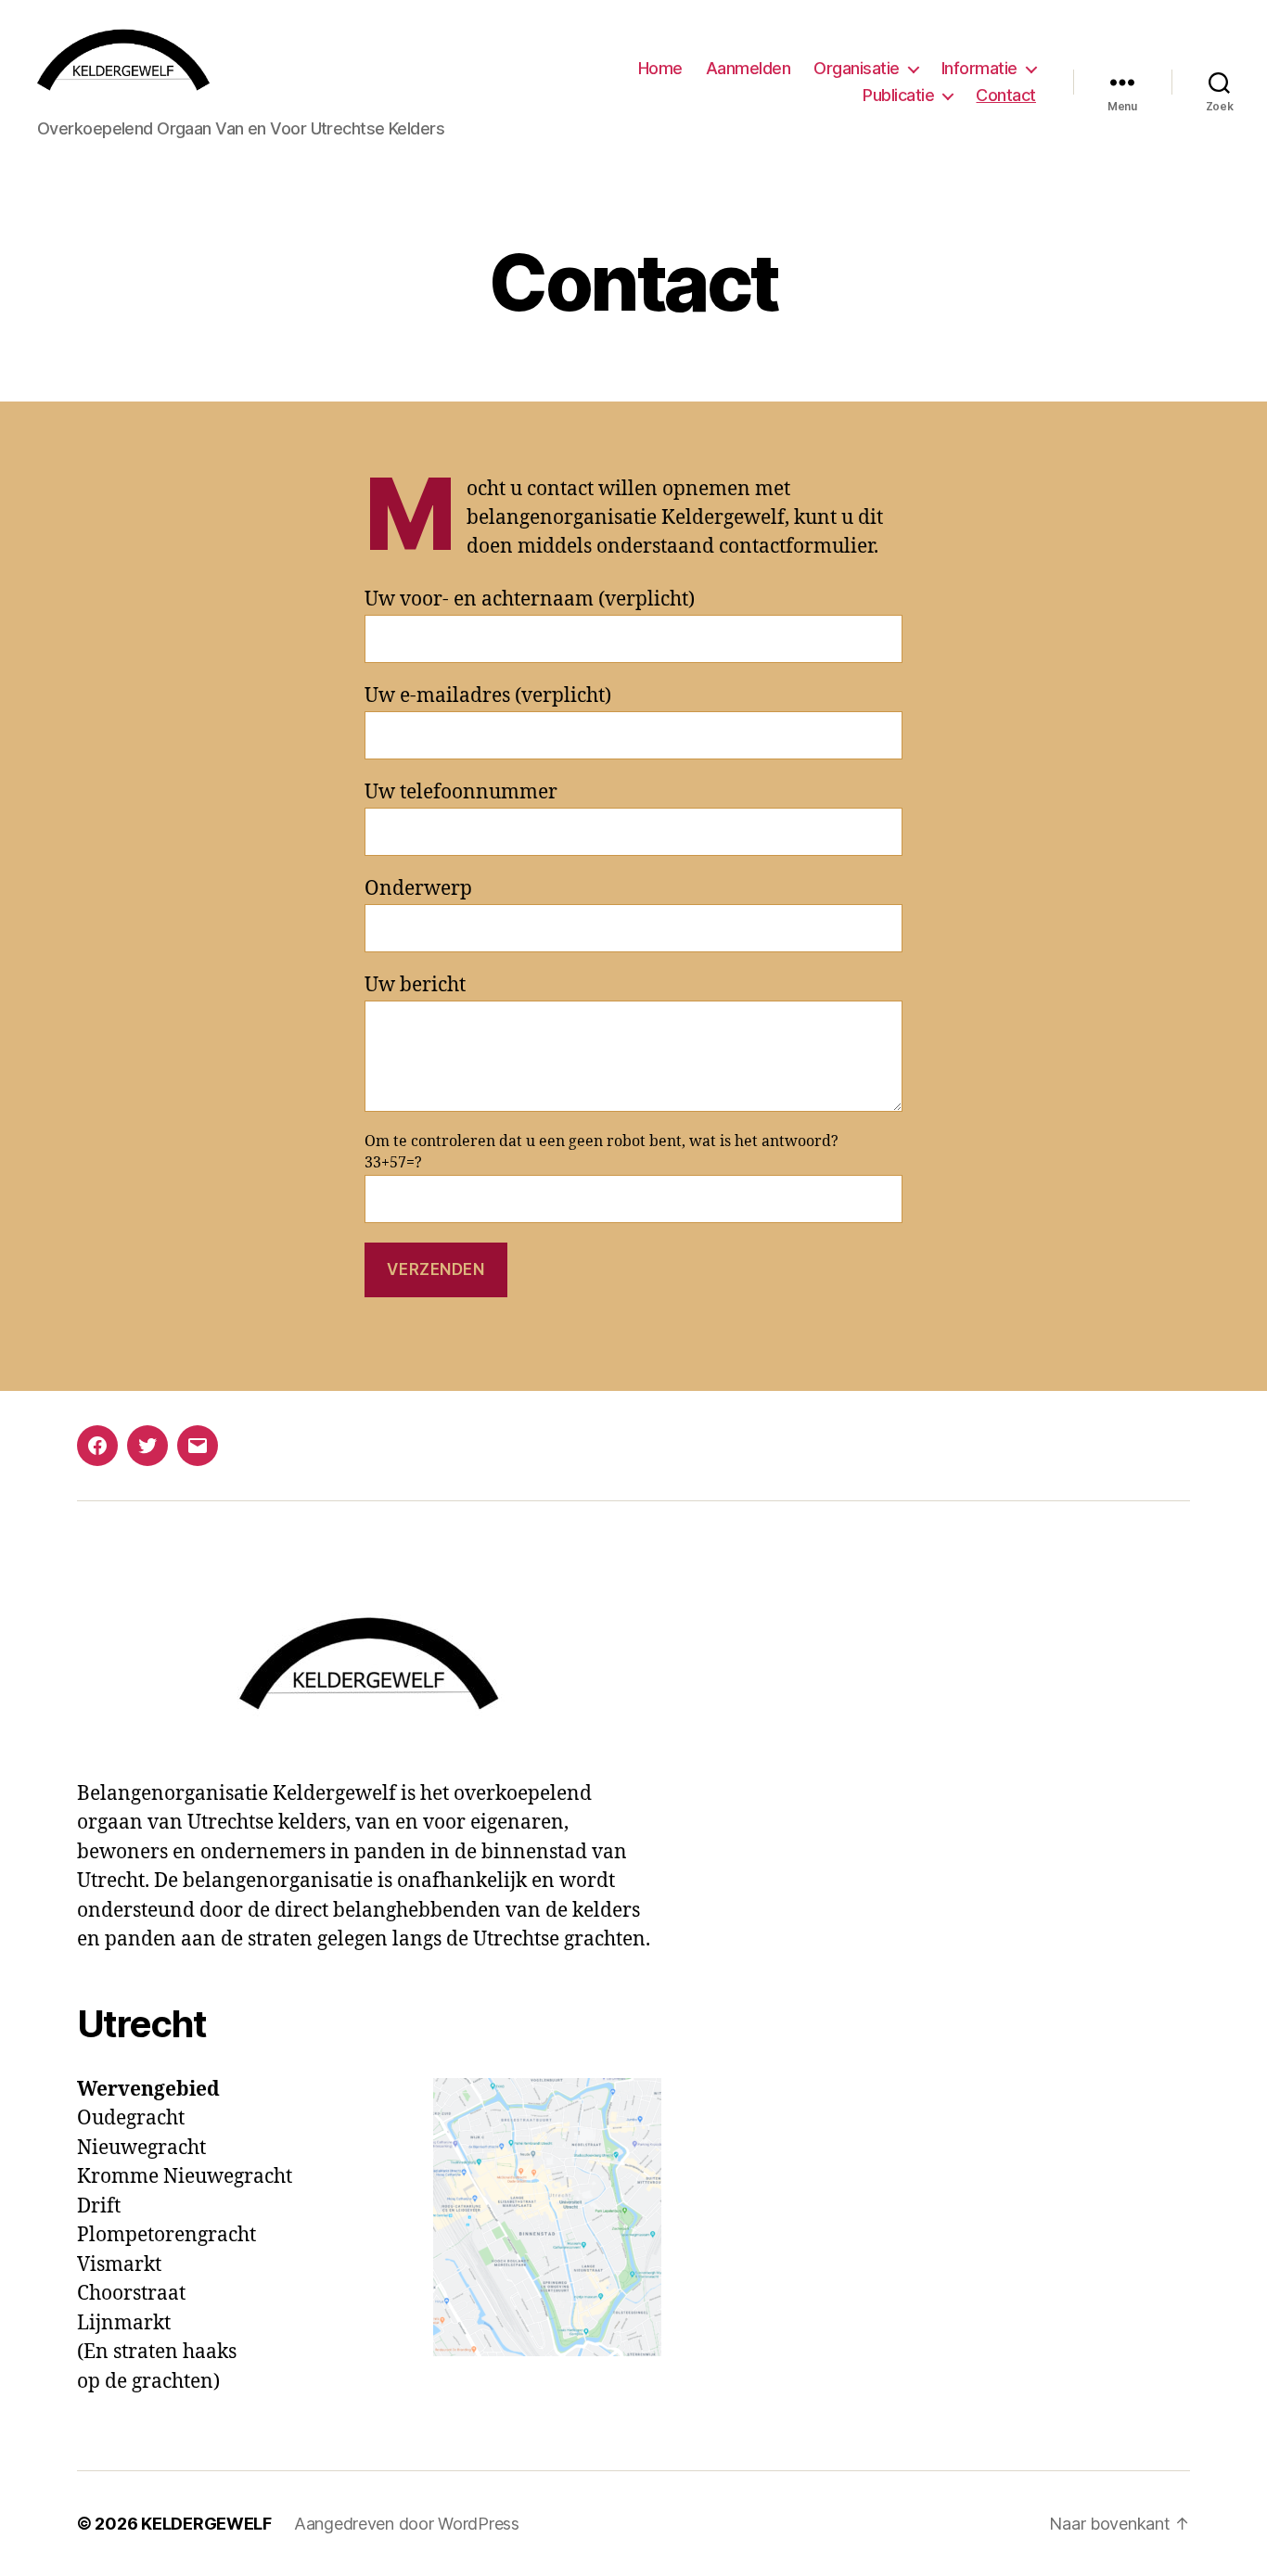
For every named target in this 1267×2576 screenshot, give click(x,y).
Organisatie (857, 68)
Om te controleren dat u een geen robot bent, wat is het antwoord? (602, 1153)
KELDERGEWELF (206, 2524)
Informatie (979, 68)
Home (660, 68)
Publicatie (898, 95)
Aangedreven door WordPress (407, 2524)
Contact (1006, 95)
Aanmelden (749, 68)
